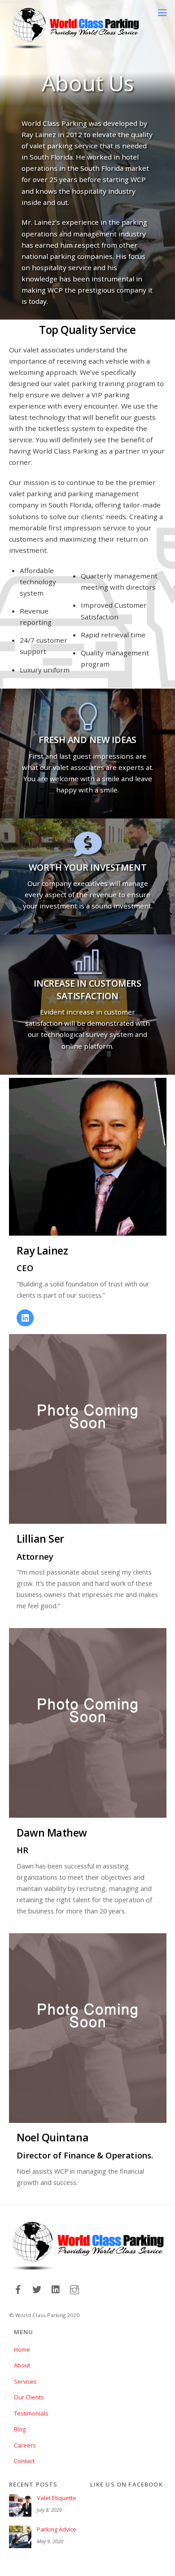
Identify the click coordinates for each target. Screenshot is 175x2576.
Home (22, 2349)
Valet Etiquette (57, 2498)
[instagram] (74, 2289)
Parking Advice (57, 2529)
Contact (24, 2461)
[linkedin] (56, 2289)
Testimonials (31, 2413)
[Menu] (162, 12)
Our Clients (29, 2397)
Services (25, 2381)
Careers (25, 2445)
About (22, 2365)
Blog (20, 2429)
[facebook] (18, 2289)
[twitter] (37, 2289)
